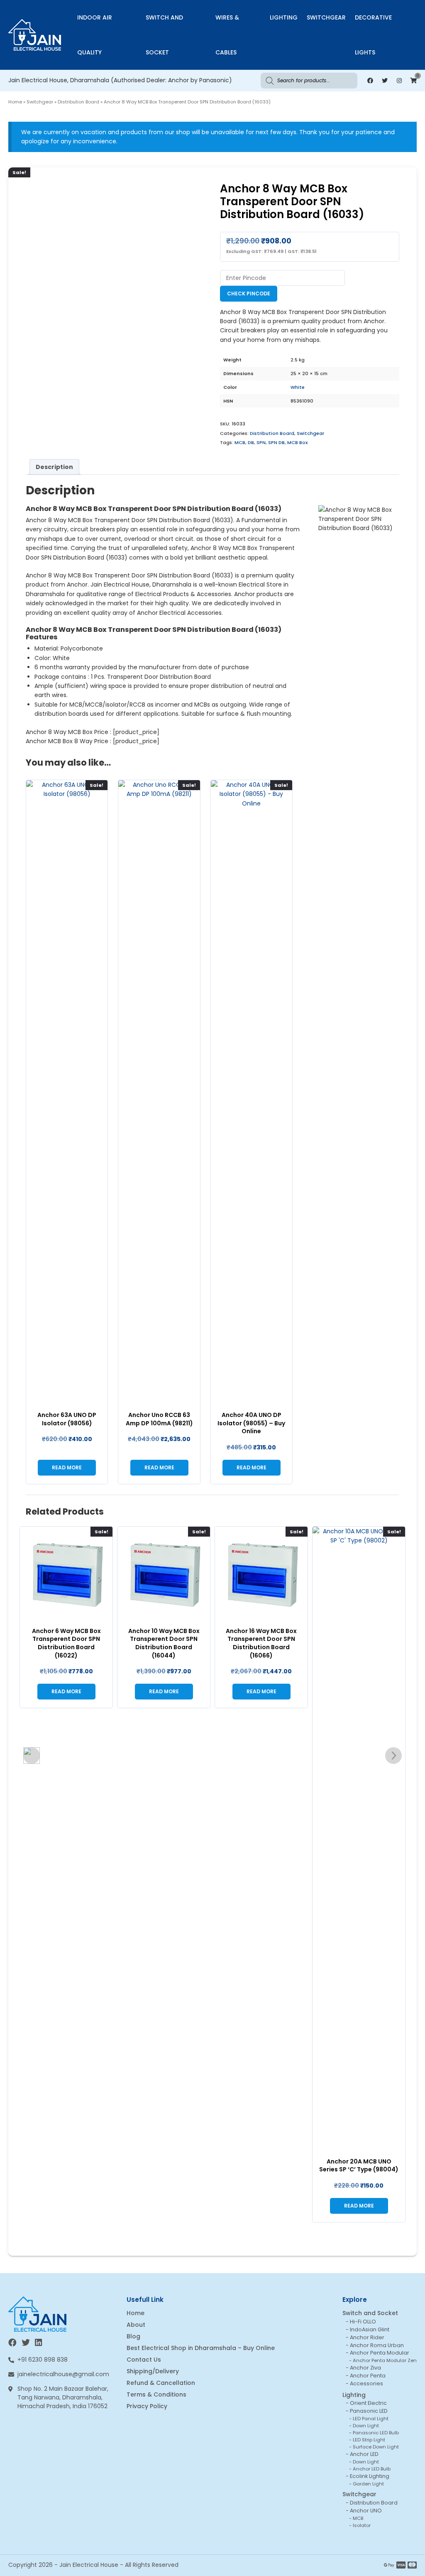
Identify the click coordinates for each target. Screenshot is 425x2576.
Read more (67, 1467)
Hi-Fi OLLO (363, 2322)
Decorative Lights (373, 35)
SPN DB (276, 442)
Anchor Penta (368, 2376)
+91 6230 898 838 (43, 2360)
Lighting (284, 17)
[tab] (54, 467)
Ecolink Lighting (370, 2476)
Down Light (366, 2426)
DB (251, 442)
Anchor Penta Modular (380, 2353)
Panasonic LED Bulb (376, 2433)
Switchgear (326, 17)
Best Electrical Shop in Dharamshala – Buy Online (201, 2348)
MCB (240, 442)
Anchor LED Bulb (372, 2469)
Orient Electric (368, 2403)
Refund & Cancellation (161, 2383)
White (298, 387)
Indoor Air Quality (95, 35)
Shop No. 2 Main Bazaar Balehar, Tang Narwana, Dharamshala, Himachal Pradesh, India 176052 (63, 2397)
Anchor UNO (366, 2511)
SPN (261, 442)
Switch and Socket (164, 35)
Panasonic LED (369, 2411)
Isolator (362, 2525)
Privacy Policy (147, 2406)
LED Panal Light (371, 2419)
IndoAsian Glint (370, 2329)
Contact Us (144, 2360)
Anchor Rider (367, 2337)
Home (15, 102)
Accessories (366, 2383)
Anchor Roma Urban (377, 2345)
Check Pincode (249, 293)
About (136, 2325)
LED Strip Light (369, 2440)
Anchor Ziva (365, 2368)
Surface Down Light (376, 2447)
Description (54, 467)
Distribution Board (78, 102)
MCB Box (298, 442)
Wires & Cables (227, 35)
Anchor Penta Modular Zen (385, 2360)
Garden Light (368, 2484)
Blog (133, 2336)
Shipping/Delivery (153, 2371)
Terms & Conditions (156, 2394)
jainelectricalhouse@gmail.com (63, 2374)
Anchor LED (364, 2454)
